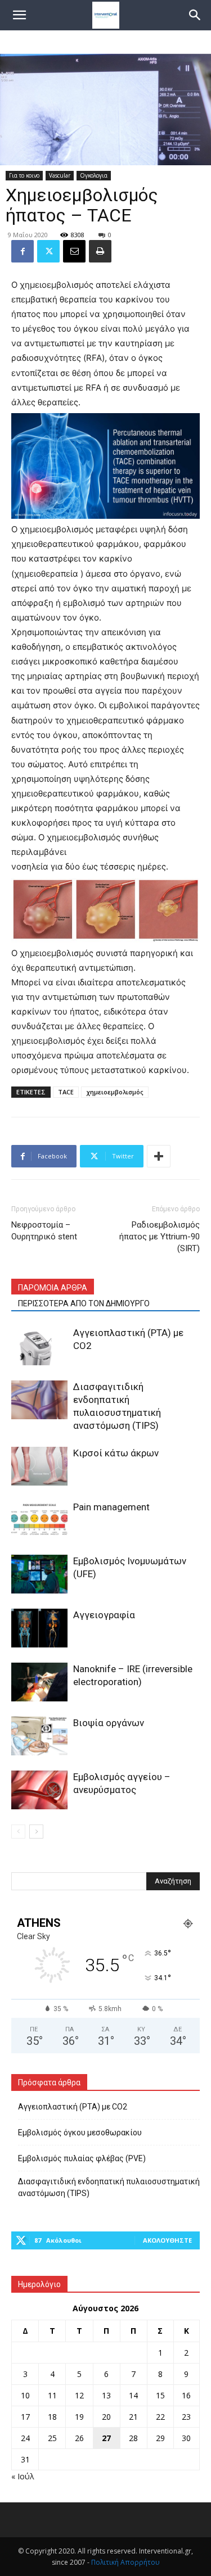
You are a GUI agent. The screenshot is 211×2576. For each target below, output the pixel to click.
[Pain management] (39, 1520)
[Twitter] (48, 251)
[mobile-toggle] (19, 15)
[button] (195, 15)
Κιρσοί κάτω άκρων (116, 1453)
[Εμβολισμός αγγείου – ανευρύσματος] (39, 1790)
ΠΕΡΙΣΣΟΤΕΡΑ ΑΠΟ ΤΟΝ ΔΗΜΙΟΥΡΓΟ (84, 1303)
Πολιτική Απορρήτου (125, 2562)
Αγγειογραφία (104, 1615)
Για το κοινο (24, 175)
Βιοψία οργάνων (109, 1723)
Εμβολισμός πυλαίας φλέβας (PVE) (82, 2158)
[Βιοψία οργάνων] (39, 1736)
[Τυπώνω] (100, 251)
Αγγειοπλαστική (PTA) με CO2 (73, 2107)
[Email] (74, 251)
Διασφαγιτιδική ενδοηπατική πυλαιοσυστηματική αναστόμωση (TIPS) (109, 2187)
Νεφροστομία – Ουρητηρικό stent (44, 1231)
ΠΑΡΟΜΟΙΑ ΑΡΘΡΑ (53, 1288)
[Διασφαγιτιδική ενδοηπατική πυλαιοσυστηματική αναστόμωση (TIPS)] (39, 1400)
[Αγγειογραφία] (39, 1628)
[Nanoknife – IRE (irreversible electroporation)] (39, 1682)
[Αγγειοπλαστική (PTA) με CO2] (39, 1346)
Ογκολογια (94, 175)
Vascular (60, 175)
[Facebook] (23, 251)
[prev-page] (18, 1832)
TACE (66, 1092)
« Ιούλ (23, 2476)
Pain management (111, 1507)
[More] (159, 1156)
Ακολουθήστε (167, 2240)
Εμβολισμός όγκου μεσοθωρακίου (80, 2133)
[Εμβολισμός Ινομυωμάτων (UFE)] (39, 1574)
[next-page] (36, 1832)
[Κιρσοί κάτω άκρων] (39, 1466)
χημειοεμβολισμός (115, 1092)
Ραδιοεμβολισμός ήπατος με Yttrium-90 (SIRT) (160, 1237)
